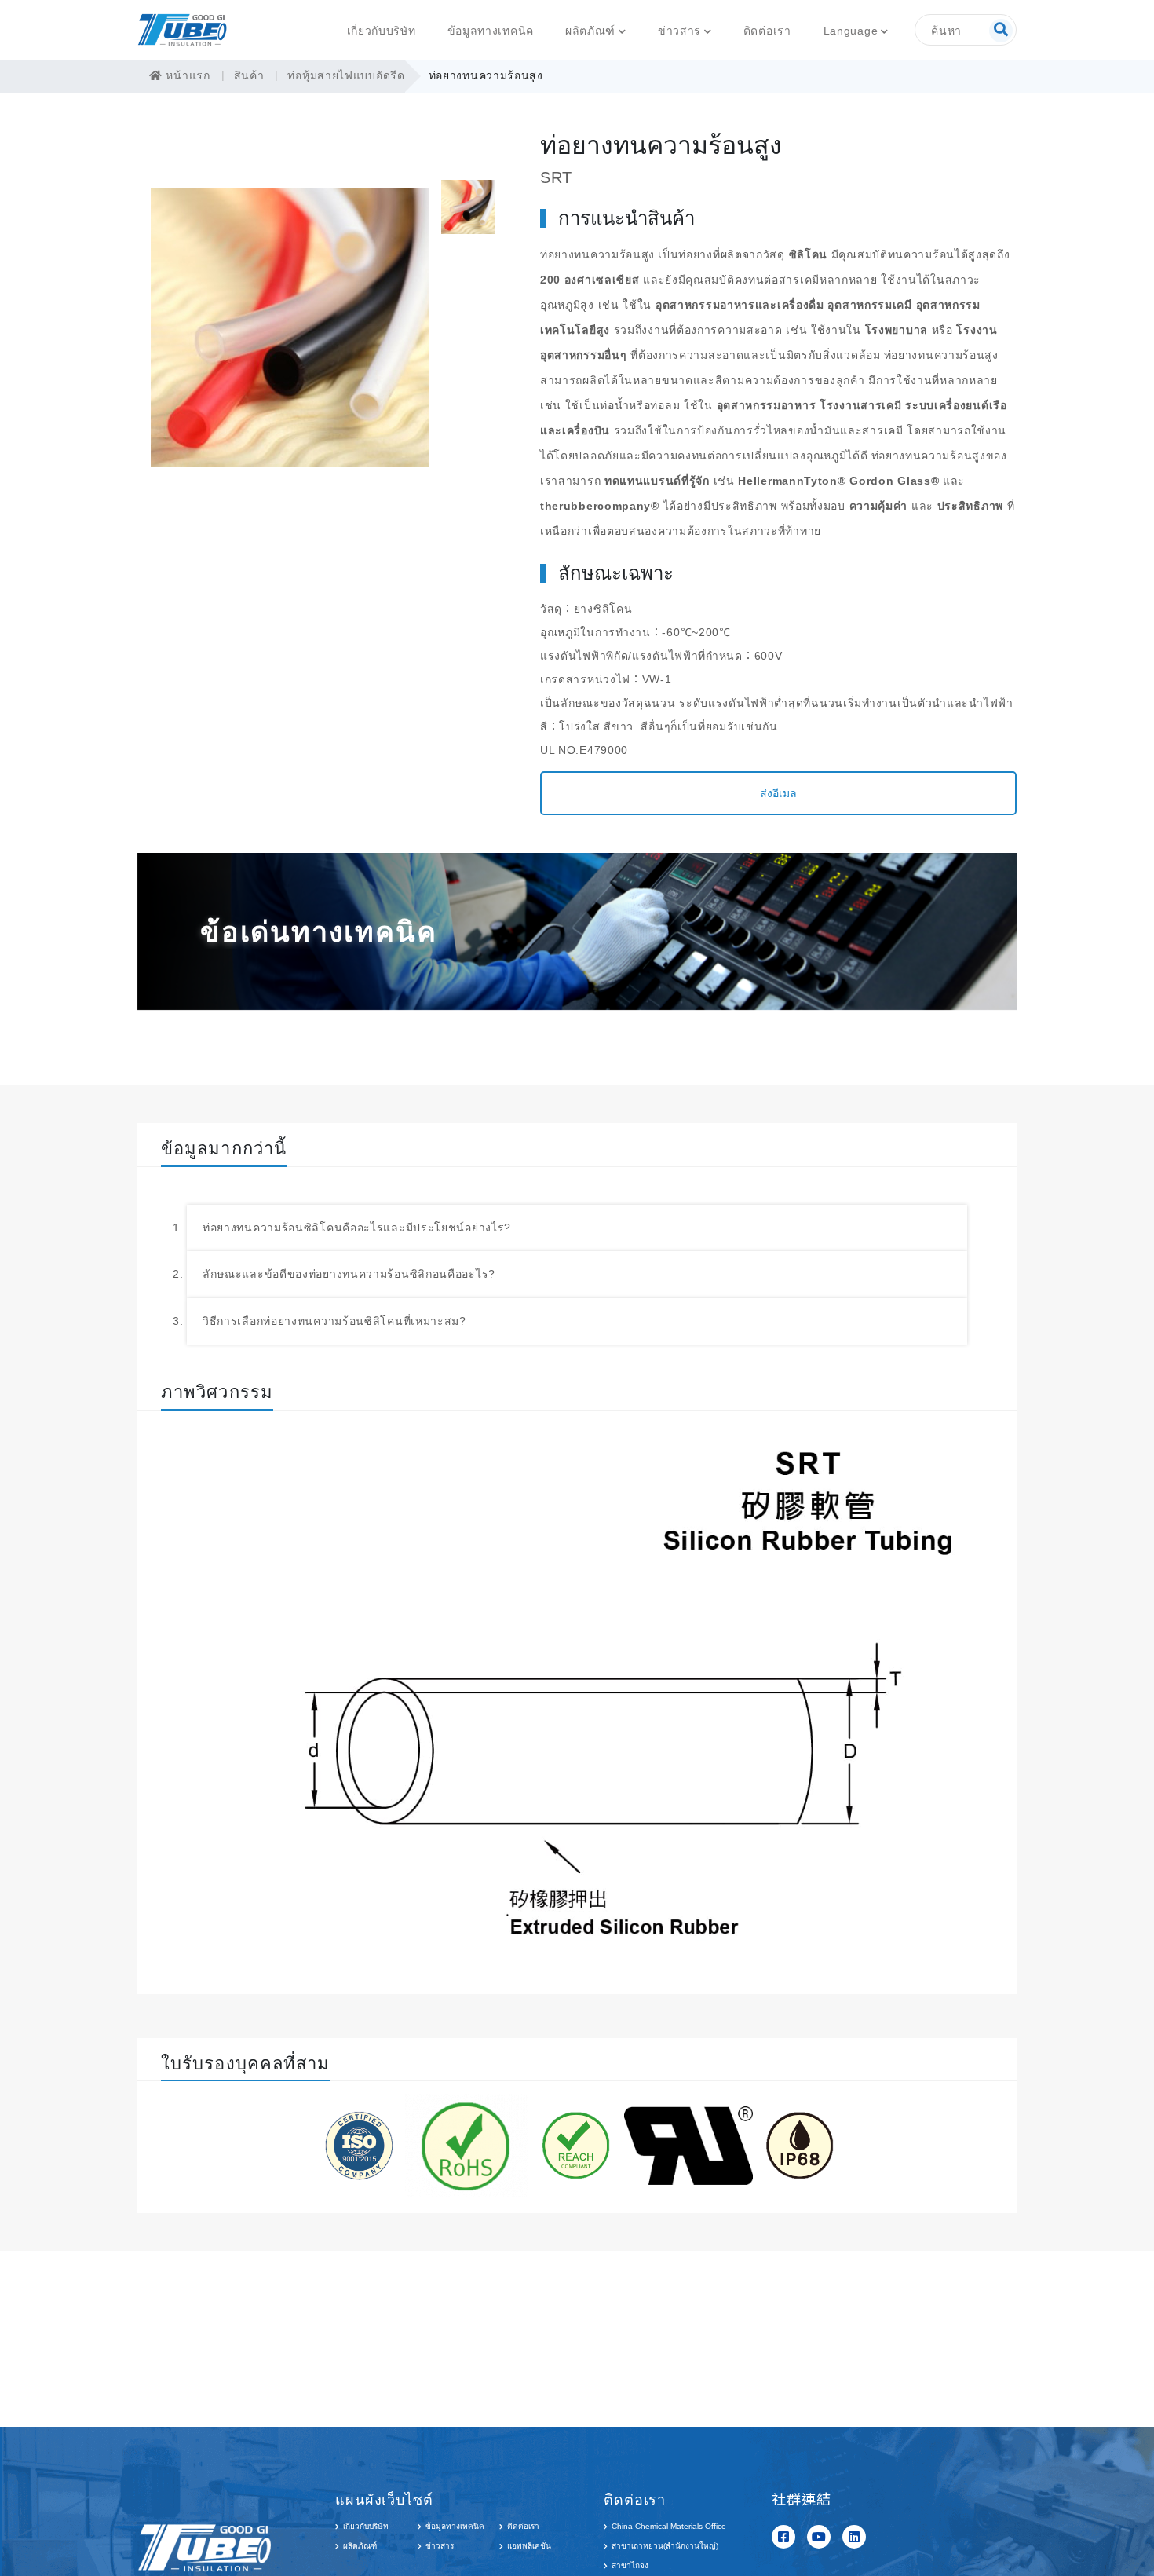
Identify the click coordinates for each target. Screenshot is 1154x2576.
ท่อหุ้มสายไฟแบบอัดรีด (346, 75)
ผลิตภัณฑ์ (590, 31)
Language (851, 31)
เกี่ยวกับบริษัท (382, 31)
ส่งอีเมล (778, 793)
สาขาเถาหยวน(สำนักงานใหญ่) (665, 2546)
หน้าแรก (186, 75)
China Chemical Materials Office (669, 2526)
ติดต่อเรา (767, 31)
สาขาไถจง (630, 2565)
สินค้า (249, 75)
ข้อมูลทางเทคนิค (491, 31)
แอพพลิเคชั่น (529, 2546)
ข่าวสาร (679, 31)
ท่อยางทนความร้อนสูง (486, 75)
